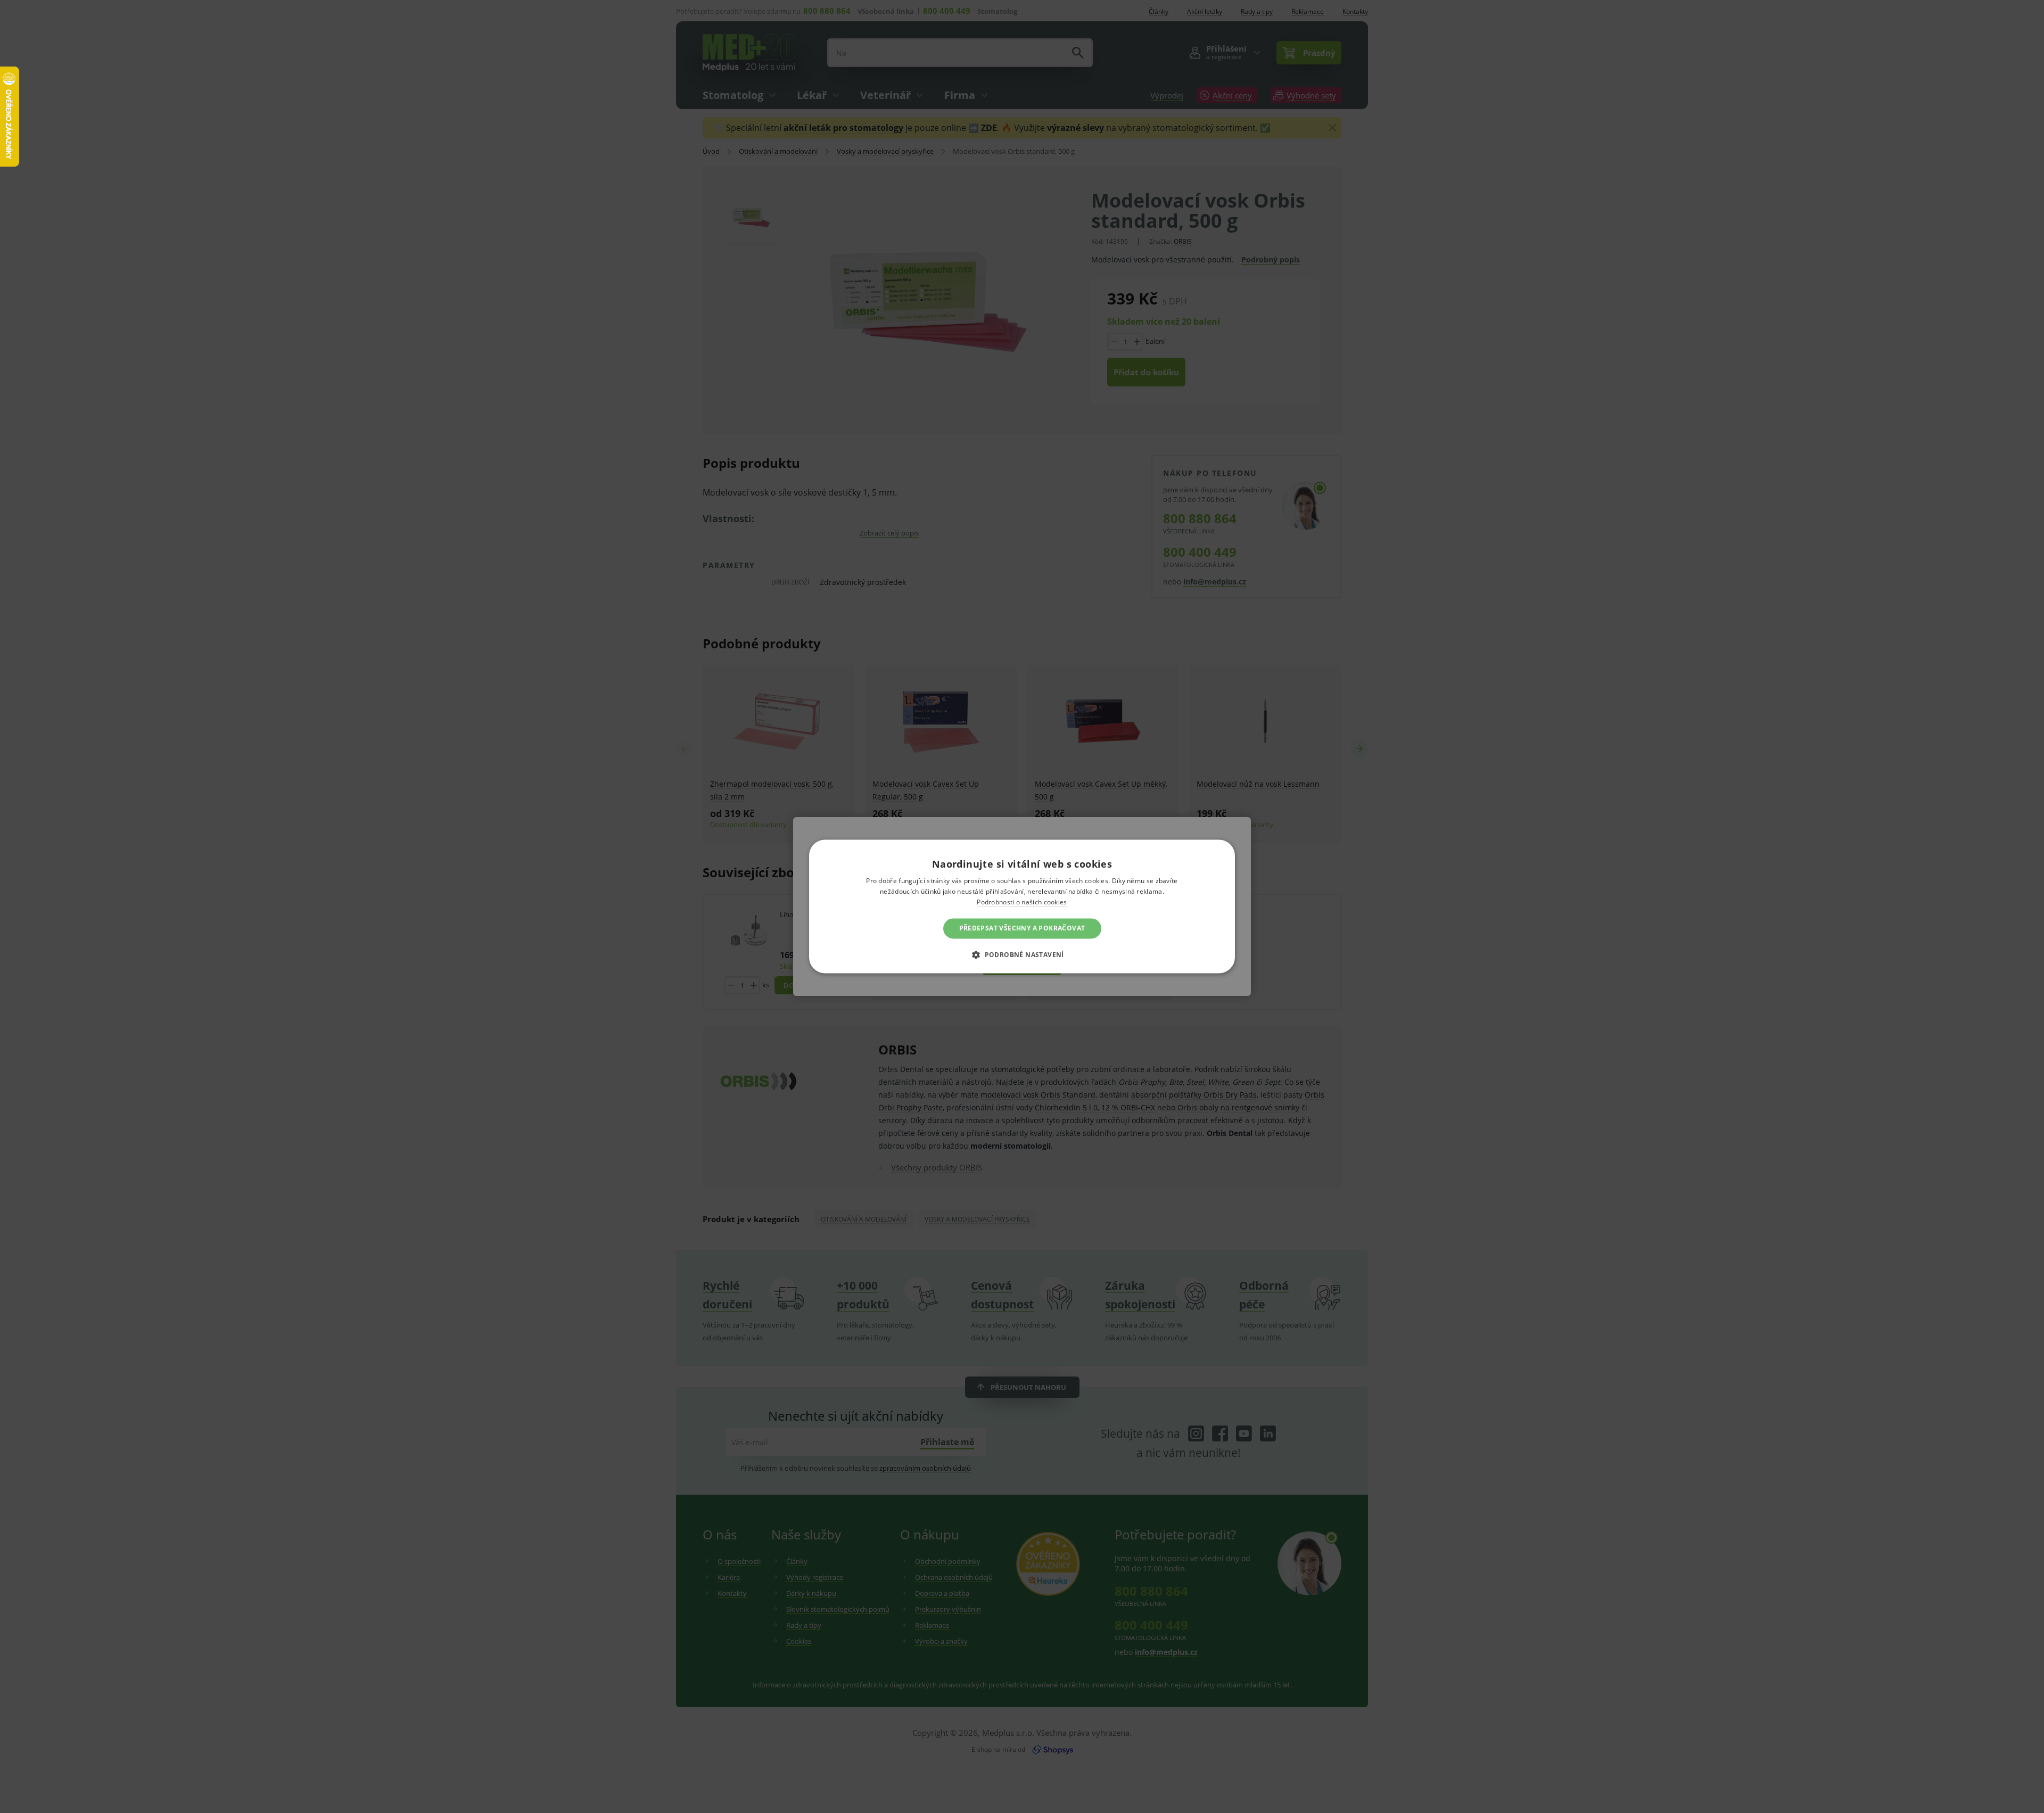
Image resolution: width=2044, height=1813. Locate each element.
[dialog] (1022, 906)
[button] (1022, 955)
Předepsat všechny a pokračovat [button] (1022, 928)
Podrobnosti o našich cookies (1022, 902)
